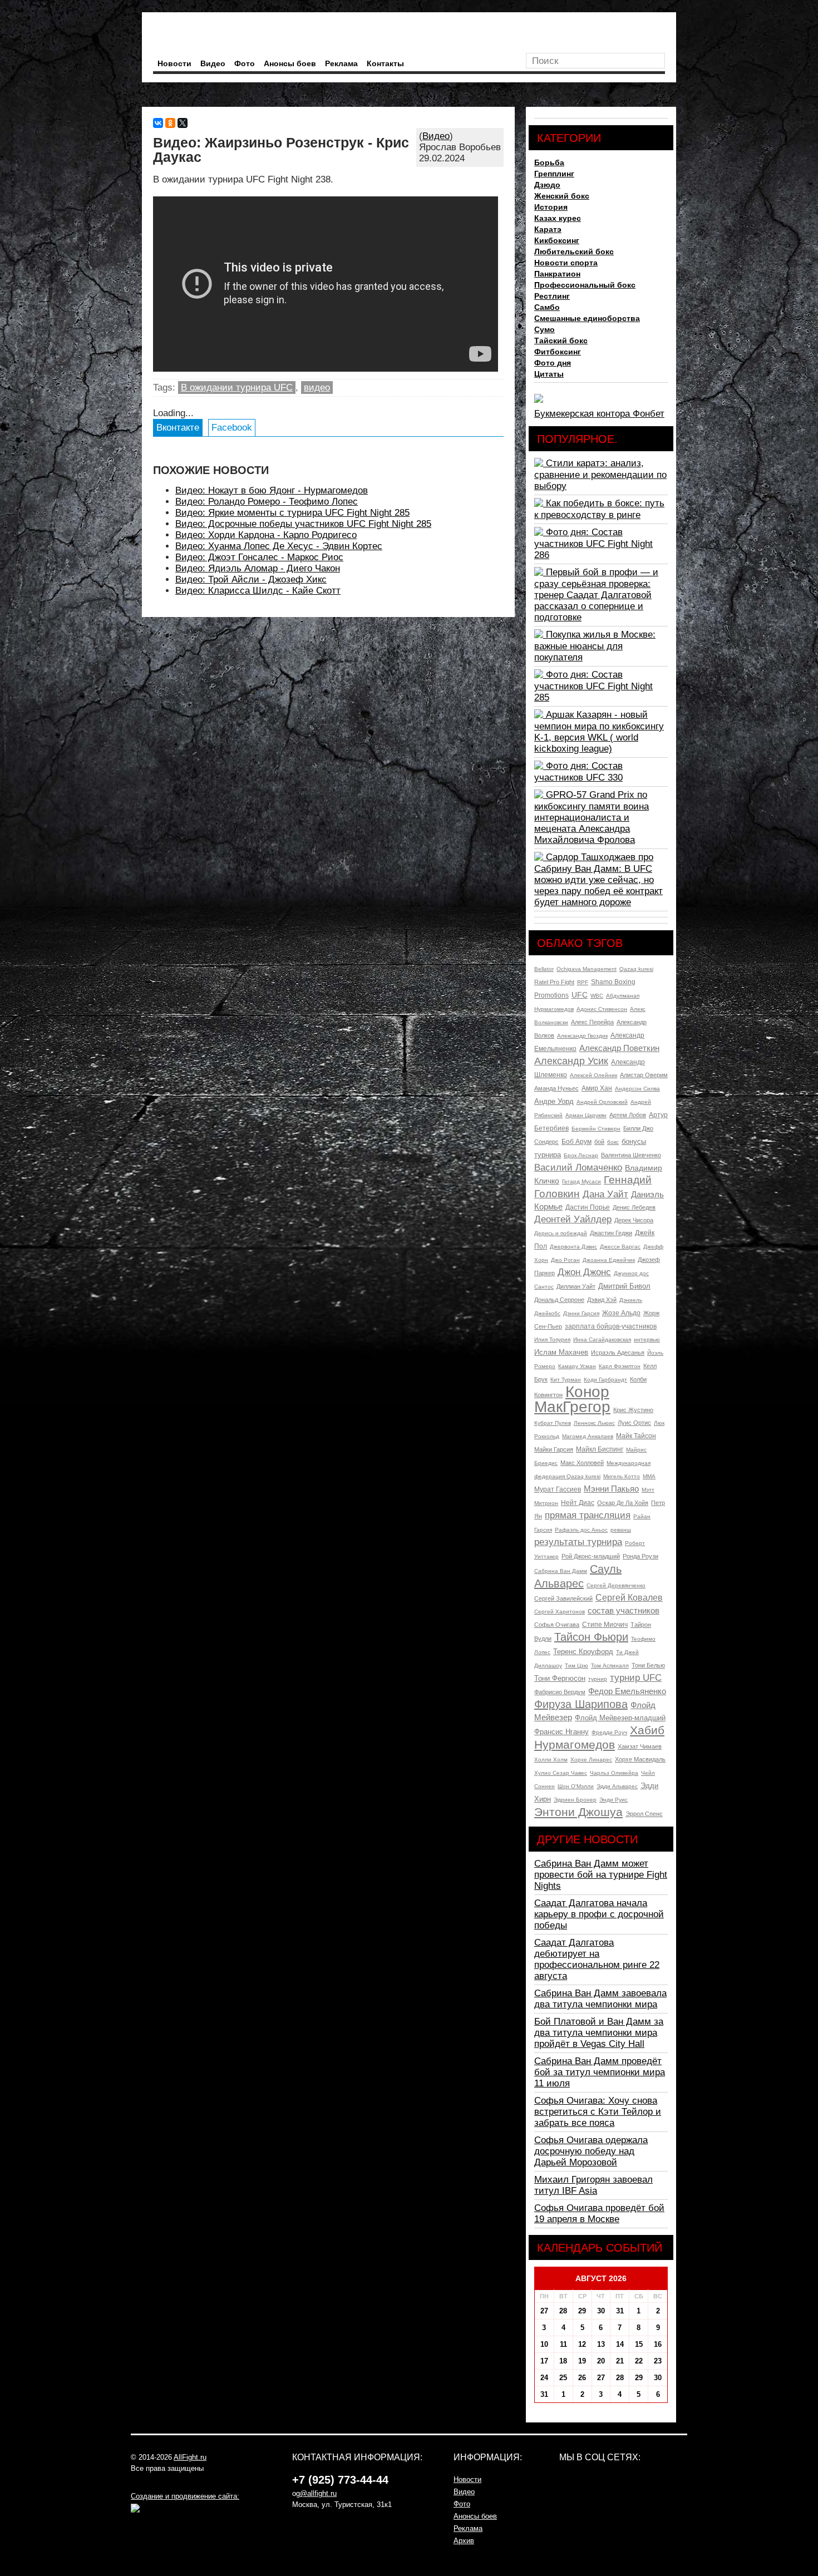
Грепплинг (554, 174)
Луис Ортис (634, 1423)
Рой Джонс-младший (591, 1556)
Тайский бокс (561, 340)
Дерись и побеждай (561, 1233)
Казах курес (558, 218)
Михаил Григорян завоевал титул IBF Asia (593, 2185)
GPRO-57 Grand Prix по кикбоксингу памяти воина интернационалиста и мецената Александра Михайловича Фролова (592, 817)
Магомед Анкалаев (588, 1436)
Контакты (385, 63)
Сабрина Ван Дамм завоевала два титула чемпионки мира (600, 1999)
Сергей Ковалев (629, 1598)
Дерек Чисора (634, 1220)
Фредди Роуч (609, 1732)
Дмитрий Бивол (624, 1286)
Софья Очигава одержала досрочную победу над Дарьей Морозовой (591, 2151)
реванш (621, 1530)
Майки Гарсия (554, 1449)
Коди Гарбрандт (605, 1380)
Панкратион (557, 274)
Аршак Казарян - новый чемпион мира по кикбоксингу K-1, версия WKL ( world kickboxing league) (599, 732)
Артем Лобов (628, 1115)
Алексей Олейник (593, 1075)
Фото (245, 63)
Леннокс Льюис (594, 1423)
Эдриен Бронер (575, 1800)
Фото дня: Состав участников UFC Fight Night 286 (593, 544)
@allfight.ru (318, 2493)
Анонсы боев (290, 63)
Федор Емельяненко (627, 1691)
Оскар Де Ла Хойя (623, 1503)
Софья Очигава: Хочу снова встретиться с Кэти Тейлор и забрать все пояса (598, 2112)
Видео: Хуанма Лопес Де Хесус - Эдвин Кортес (279, 546)
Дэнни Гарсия (581, 1313)
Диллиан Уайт (576, 1286)
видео (317, 388)
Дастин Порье (588, 1207)
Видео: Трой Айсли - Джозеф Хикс (251, 579)
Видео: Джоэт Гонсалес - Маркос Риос (259, 557)
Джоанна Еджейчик (609, 1260)
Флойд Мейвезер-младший (620, 1718)
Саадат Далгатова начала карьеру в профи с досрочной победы (599, 1914)
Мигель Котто (622, 1476)
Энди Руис (613, 1800)
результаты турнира (578, 1542)
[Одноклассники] (170, 123)
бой (599, 1142)
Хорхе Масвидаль (640, 1759)
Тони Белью (648, 1665)
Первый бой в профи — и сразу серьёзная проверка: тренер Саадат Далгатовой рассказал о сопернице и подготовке (596, 595)
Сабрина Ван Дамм (561, 1571)
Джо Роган (565, 1260)
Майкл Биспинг (600, 1449)
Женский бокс (562, 196)
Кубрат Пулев (553, 1423)
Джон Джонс (584, 1272)
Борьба (549, 162)
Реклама (341, 63)
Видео (213, 63)
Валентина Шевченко (631, 1155)
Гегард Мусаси (582, 1181)
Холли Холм (551, 1760)
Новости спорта (566, 263)
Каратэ (548, 229)
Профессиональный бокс (585, 285)
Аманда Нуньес (556, 1088)
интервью (647, 1339)
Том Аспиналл (610, 1665)
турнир (598, 1679)
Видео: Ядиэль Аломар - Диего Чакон (258, 568)
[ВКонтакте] (158, 123)
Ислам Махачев (561, 1352)
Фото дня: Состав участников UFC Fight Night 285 (593, 686)
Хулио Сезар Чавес (561, 1773)
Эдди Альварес (617, 1786)
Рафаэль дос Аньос (581, 1530)
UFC (580, 995)
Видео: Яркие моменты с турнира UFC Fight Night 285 (292, 513)
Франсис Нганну (561, 1732)
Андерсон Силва (637, 1089)
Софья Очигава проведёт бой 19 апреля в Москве (599, 2214)
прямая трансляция (588, 1515)
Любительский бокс (574, 251)
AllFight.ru (190, 2457)
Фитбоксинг (558, 352)
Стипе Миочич (605, 1625)
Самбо (547, 307)
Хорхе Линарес (591, 1760)
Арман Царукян (586, 1115)
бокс (613, 1142)
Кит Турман (566, 1380)
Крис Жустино (633, 1410)
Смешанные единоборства (587, 318)
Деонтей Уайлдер (573, 1219)
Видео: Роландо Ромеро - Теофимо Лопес (267, 502)
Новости (174, 63)
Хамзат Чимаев (640, 1746)
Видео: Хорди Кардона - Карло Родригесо (266, 535)
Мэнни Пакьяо (611, 1489)
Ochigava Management (587, 969)
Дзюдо (547, 185)
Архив (464, 2541)
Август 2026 (601, 2278)
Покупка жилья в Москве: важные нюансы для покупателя (595, 646)
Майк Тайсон (636, 1436)
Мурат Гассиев (558, 1489)
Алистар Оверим (644, 1075)
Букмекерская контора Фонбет (599, 414)
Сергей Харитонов (560, 1612)
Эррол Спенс (644, 1814)
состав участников (624, 1610)
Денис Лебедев (634, 1207)
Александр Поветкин (619, 1048)
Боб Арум (576, 1142)
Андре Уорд (554, 1101)
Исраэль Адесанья (618, 1353)
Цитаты (549, 374)
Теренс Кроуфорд (583, 1652)
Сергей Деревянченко (616, 1585)
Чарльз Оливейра (614, 1773)
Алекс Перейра (592, 1022)
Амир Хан (597, 1088)
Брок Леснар (581, 1155)
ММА (649, 1476)
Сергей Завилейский (563, 1598)
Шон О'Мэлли (576, 1786)
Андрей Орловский (602, 1102)
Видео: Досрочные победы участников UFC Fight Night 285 (303, 524)
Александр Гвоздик (582, 1036)
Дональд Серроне (559, 1300)
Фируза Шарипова (581, 1704)
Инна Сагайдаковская (602, 1339)
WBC (597, 996)
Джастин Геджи (611, 1233)
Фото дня (553, 363)
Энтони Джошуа (578, 1812)
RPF (583, 982)
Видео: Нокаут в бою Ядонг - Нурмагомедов (272, 490)
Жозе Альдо (621, 1313)
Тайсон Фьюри (591, 1637)
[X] (183, 123)
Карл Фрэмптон (620, 1366)
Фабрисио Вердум (560, 1692)
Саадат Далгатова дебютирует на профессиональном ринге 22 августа (597, 1959)
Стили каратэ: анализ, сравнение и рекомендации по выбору (600, 475)
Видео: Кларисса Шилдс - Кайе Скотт (258, 591)
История (551, 207)
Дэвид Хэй (602, 1300)
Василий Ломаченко (578, 1168)
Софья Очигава (557, 1625)
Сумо (544, 329)
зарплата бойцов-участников (611, 1326)
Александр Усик (571, 1061)
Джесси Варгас (620, 1247)
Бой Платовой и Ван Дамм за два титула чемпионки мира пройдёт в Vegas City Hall (599, 2033)
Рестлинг (552, 296)
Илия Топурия (552, 1339)
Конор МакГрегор (572, 1399)
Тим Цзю (576, 1665)
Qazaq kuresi (636, 969)
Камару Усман (577, 1366)
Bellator (544, 969)
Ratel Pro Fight (554, 982)
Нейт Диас (578, 1503)
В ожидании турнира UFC (237, 388)
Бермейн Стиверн (596, 1129)
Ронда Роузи (640, 1556)
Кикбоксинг (557, 240)
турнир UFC (636, 1678)
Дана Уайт (605, 1194)
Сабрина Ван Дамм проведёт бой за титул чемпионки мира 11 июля (600, 2072)
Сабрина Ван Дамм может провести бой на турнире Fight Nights (601, 1875)
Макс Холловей (582, 1463)
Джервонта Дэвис (573, 1247)
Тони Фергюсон (560, 1678)
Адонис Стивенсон (602, 1009)
